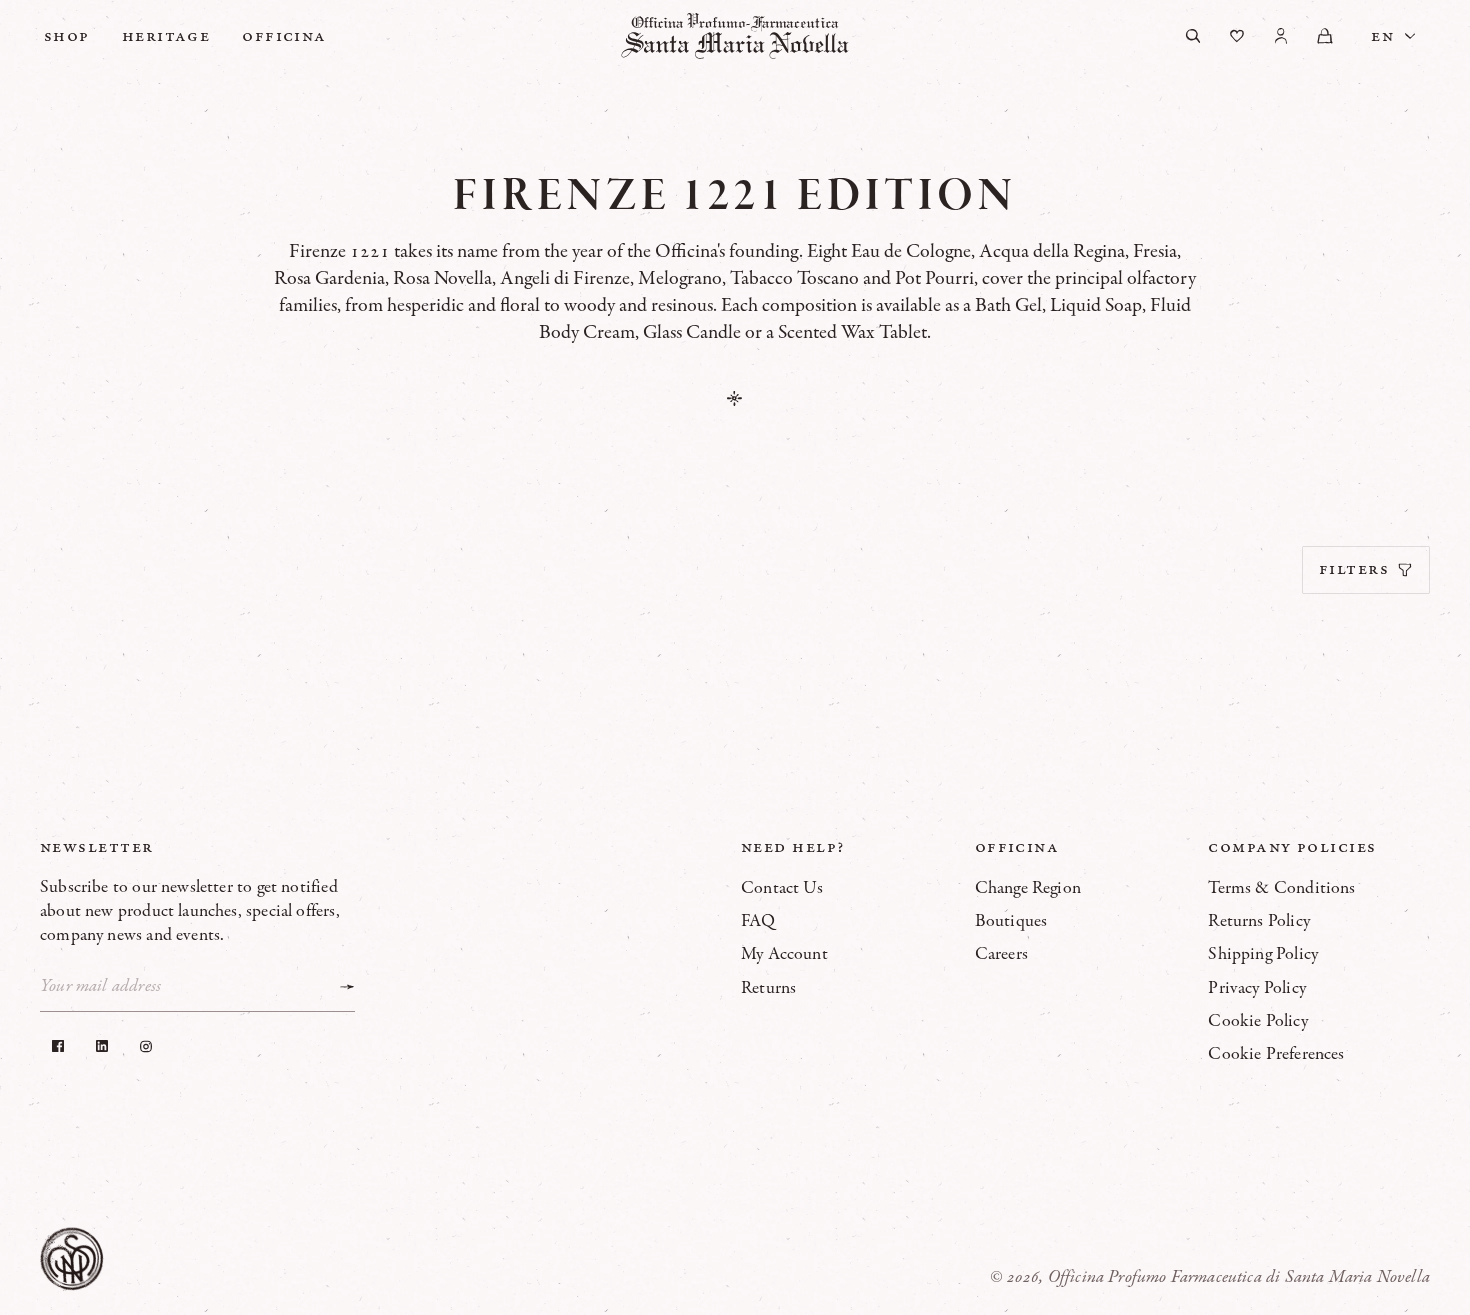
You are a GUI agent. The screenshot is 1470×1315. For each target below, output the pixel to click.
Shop (67, 36)
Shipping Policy (1263, 954)
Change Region (1028, 888)
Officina (284, 36)
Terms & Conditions (1281, 888)
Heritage (166, 36)
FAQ (758, 921)
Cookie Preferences (1276, 1054)
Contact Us (782, 888)
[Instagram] (146, 1046)
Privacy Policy (1257, 988)
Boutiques (1011, 921)
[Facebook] (58, 1046)
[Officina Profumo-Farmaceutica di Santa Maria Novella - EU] (735, 36)
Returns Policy (1259, 921)
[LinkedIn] (102, 1046)
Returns (768, 988)
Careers (1001, 954)
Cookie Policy (1257, 1021)
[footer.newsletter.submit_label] (347, 987)
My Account (784, 954)
